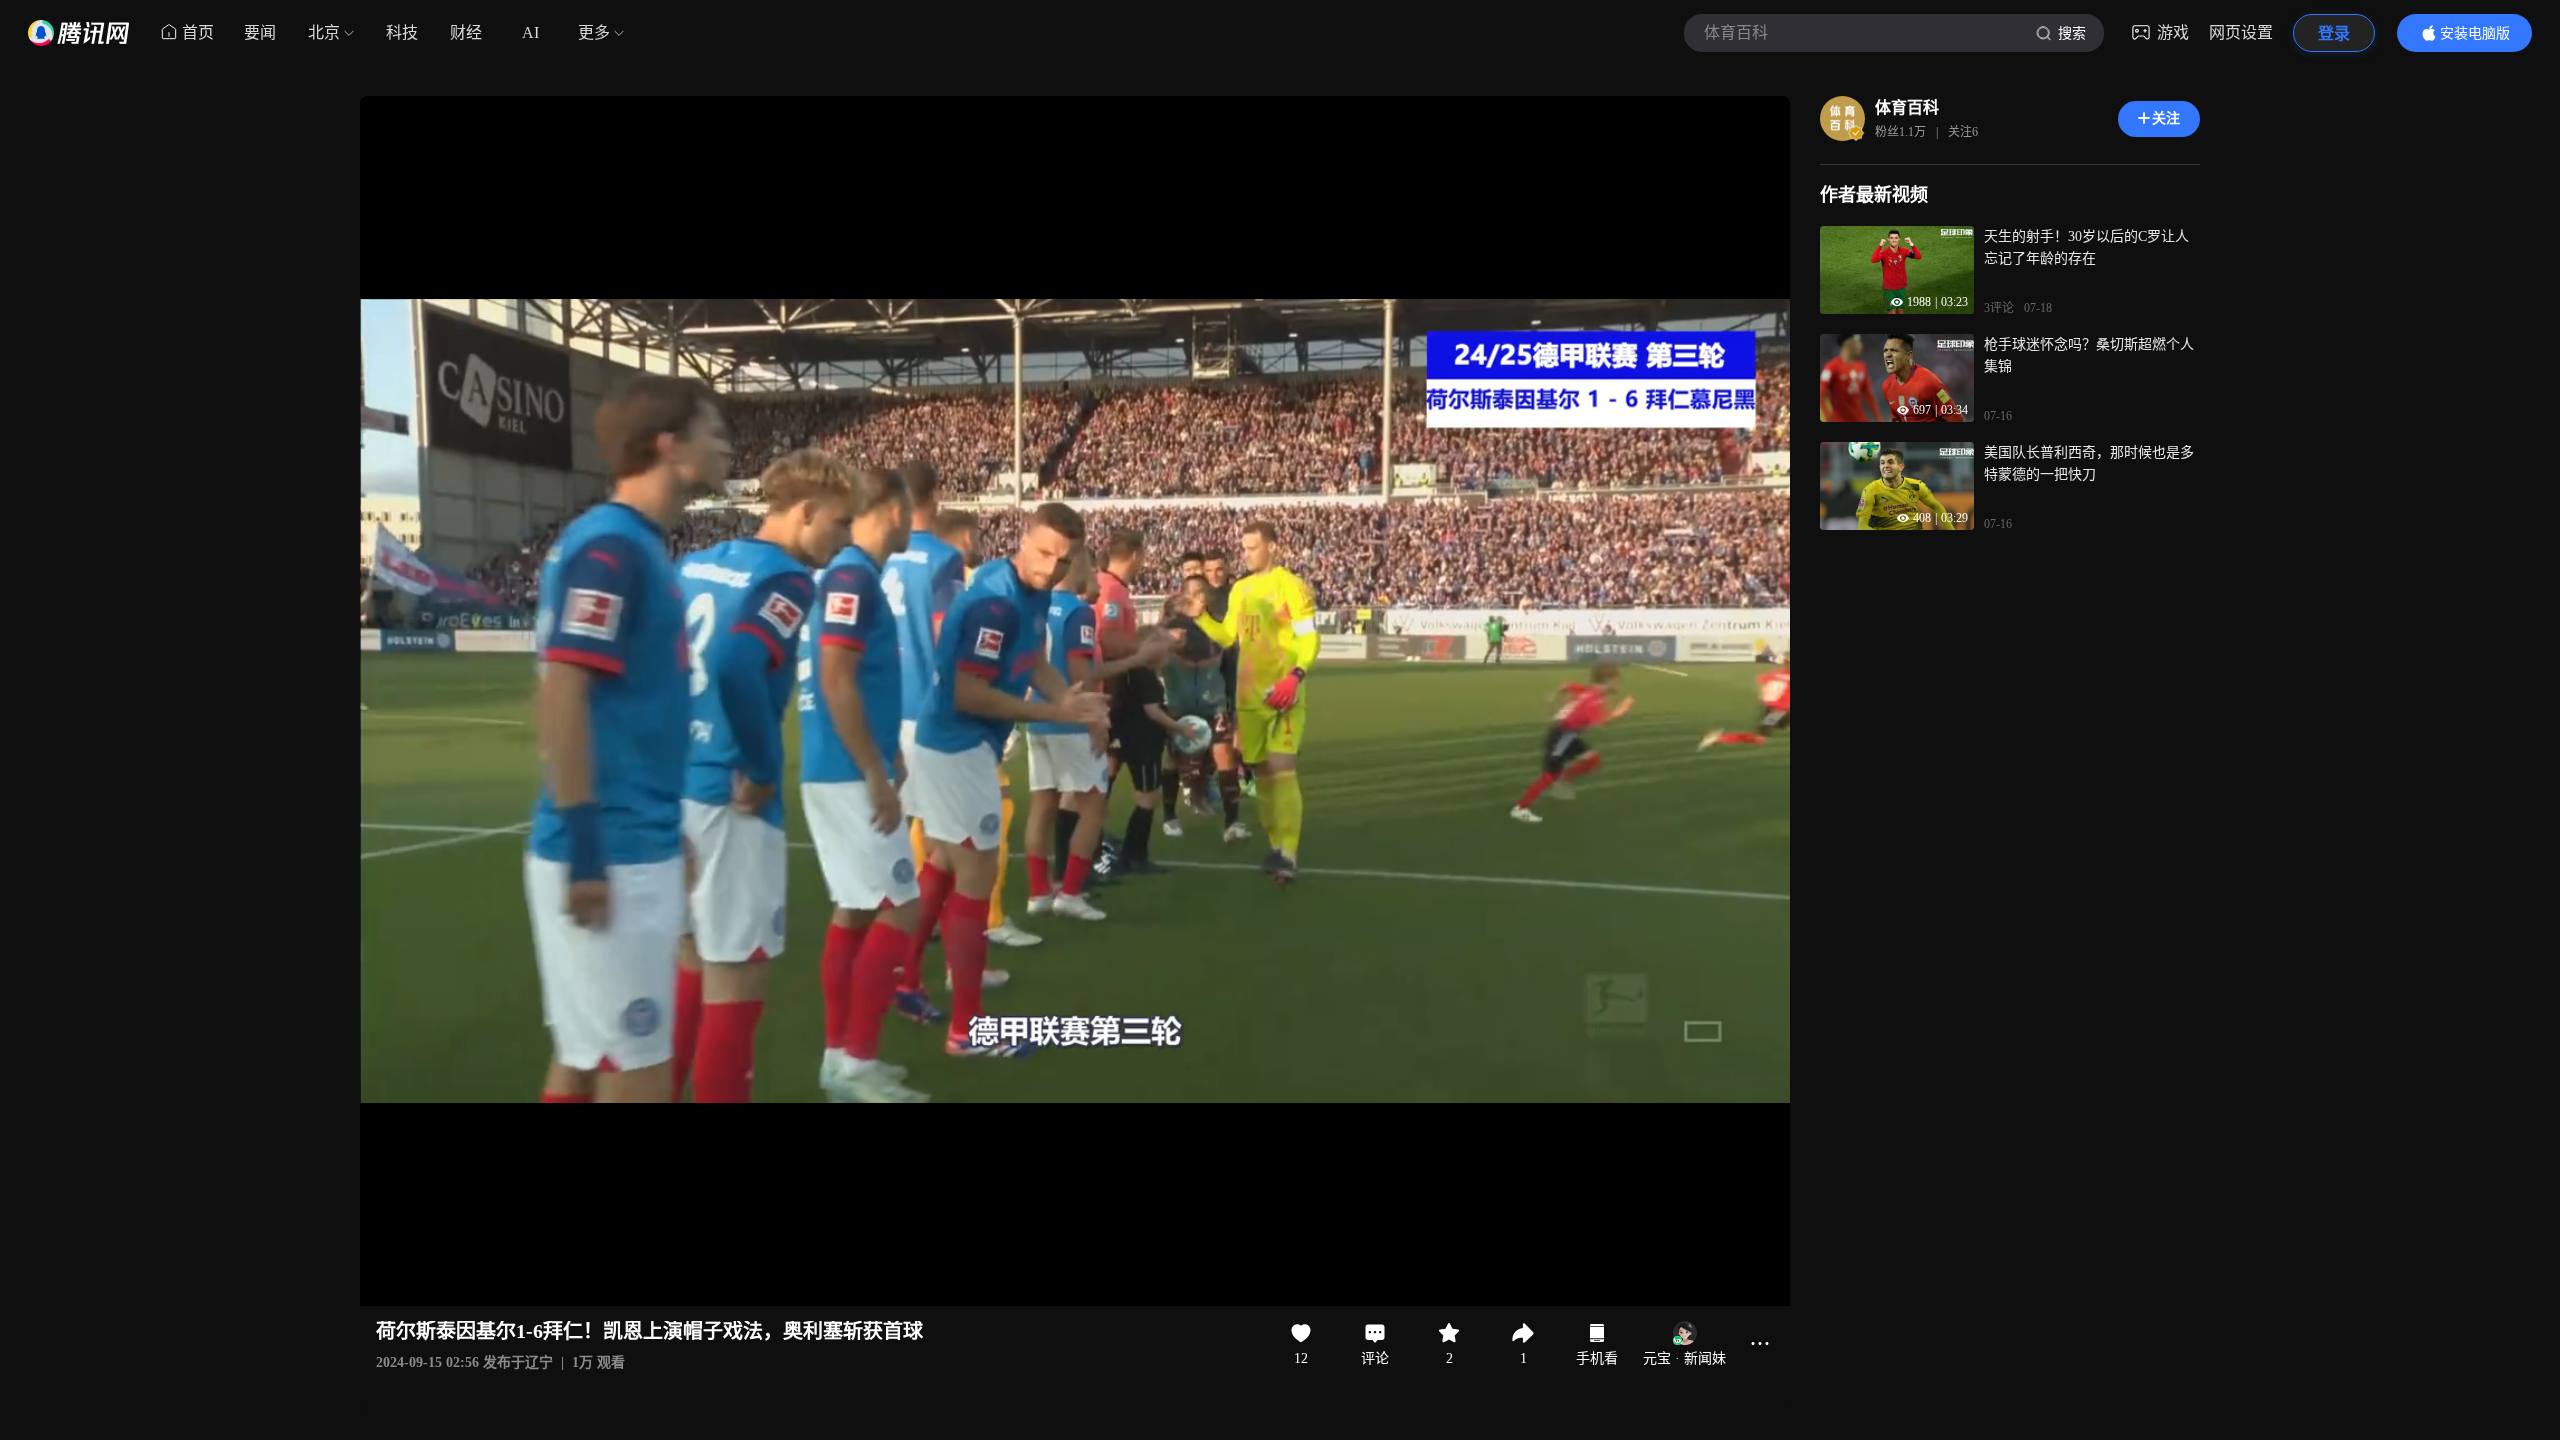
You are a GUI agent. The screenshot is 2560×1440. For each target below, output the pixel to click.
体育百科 (1907, 107)
